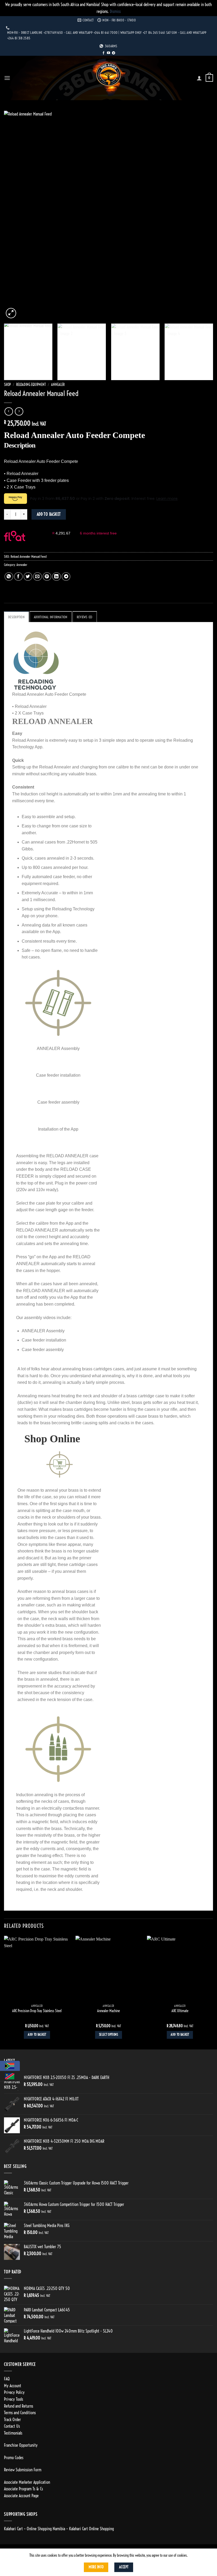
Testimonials (13, 2433)
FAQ (7, 2379)
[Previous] (15, 215)
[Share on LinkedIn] (56, 577)
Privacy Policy (14, 2392)
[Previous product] (19, 411)
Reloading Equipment (31, 385)
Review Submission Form (23, 2470)
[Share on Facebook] (18, 577)
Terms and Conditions (20, 2413)
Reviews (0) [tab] (85, 617)
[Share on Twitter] (28, 577)
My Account (13, 2386)
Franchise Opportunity (21, 2445)
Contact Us (12, 2426)
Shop (7, 385)
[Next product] (9, 411)
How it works (41, 539)
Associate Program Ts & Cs (23, 2489)
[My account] (199, 78)
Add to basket (49, 514)
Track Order (12, 2420)
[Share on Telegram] (66, 577)
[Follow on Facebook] (103, 53)
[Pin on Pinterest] (47, 577)
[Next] (202, 215)
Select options (108, 2035)
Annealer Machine (108, 2011)
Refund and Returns (19, 2406)
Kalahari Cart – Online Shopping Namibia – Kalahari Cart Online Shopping (59, 2529)
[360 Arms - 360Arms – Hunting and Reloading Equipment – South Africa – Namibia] (108, 78)
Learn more (167, 499)
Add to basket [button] (37, 2035)
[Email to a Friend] (37, 577)
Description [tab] (16, 617)
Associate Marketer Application (27, 2482)
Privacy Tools (13, 2399)
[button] (7, 78)
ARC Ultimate (180, 2011)
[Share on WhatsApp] (9, 577)
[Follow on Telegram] (114, 53)
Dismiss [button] (115, 11)
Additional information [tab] (51, 617)
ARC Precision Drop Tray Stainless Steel (37, 2011)
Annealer (58, 385)
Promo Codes (14, 2458)
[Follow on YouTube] (108, 53)
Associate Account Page (21, 2496)
